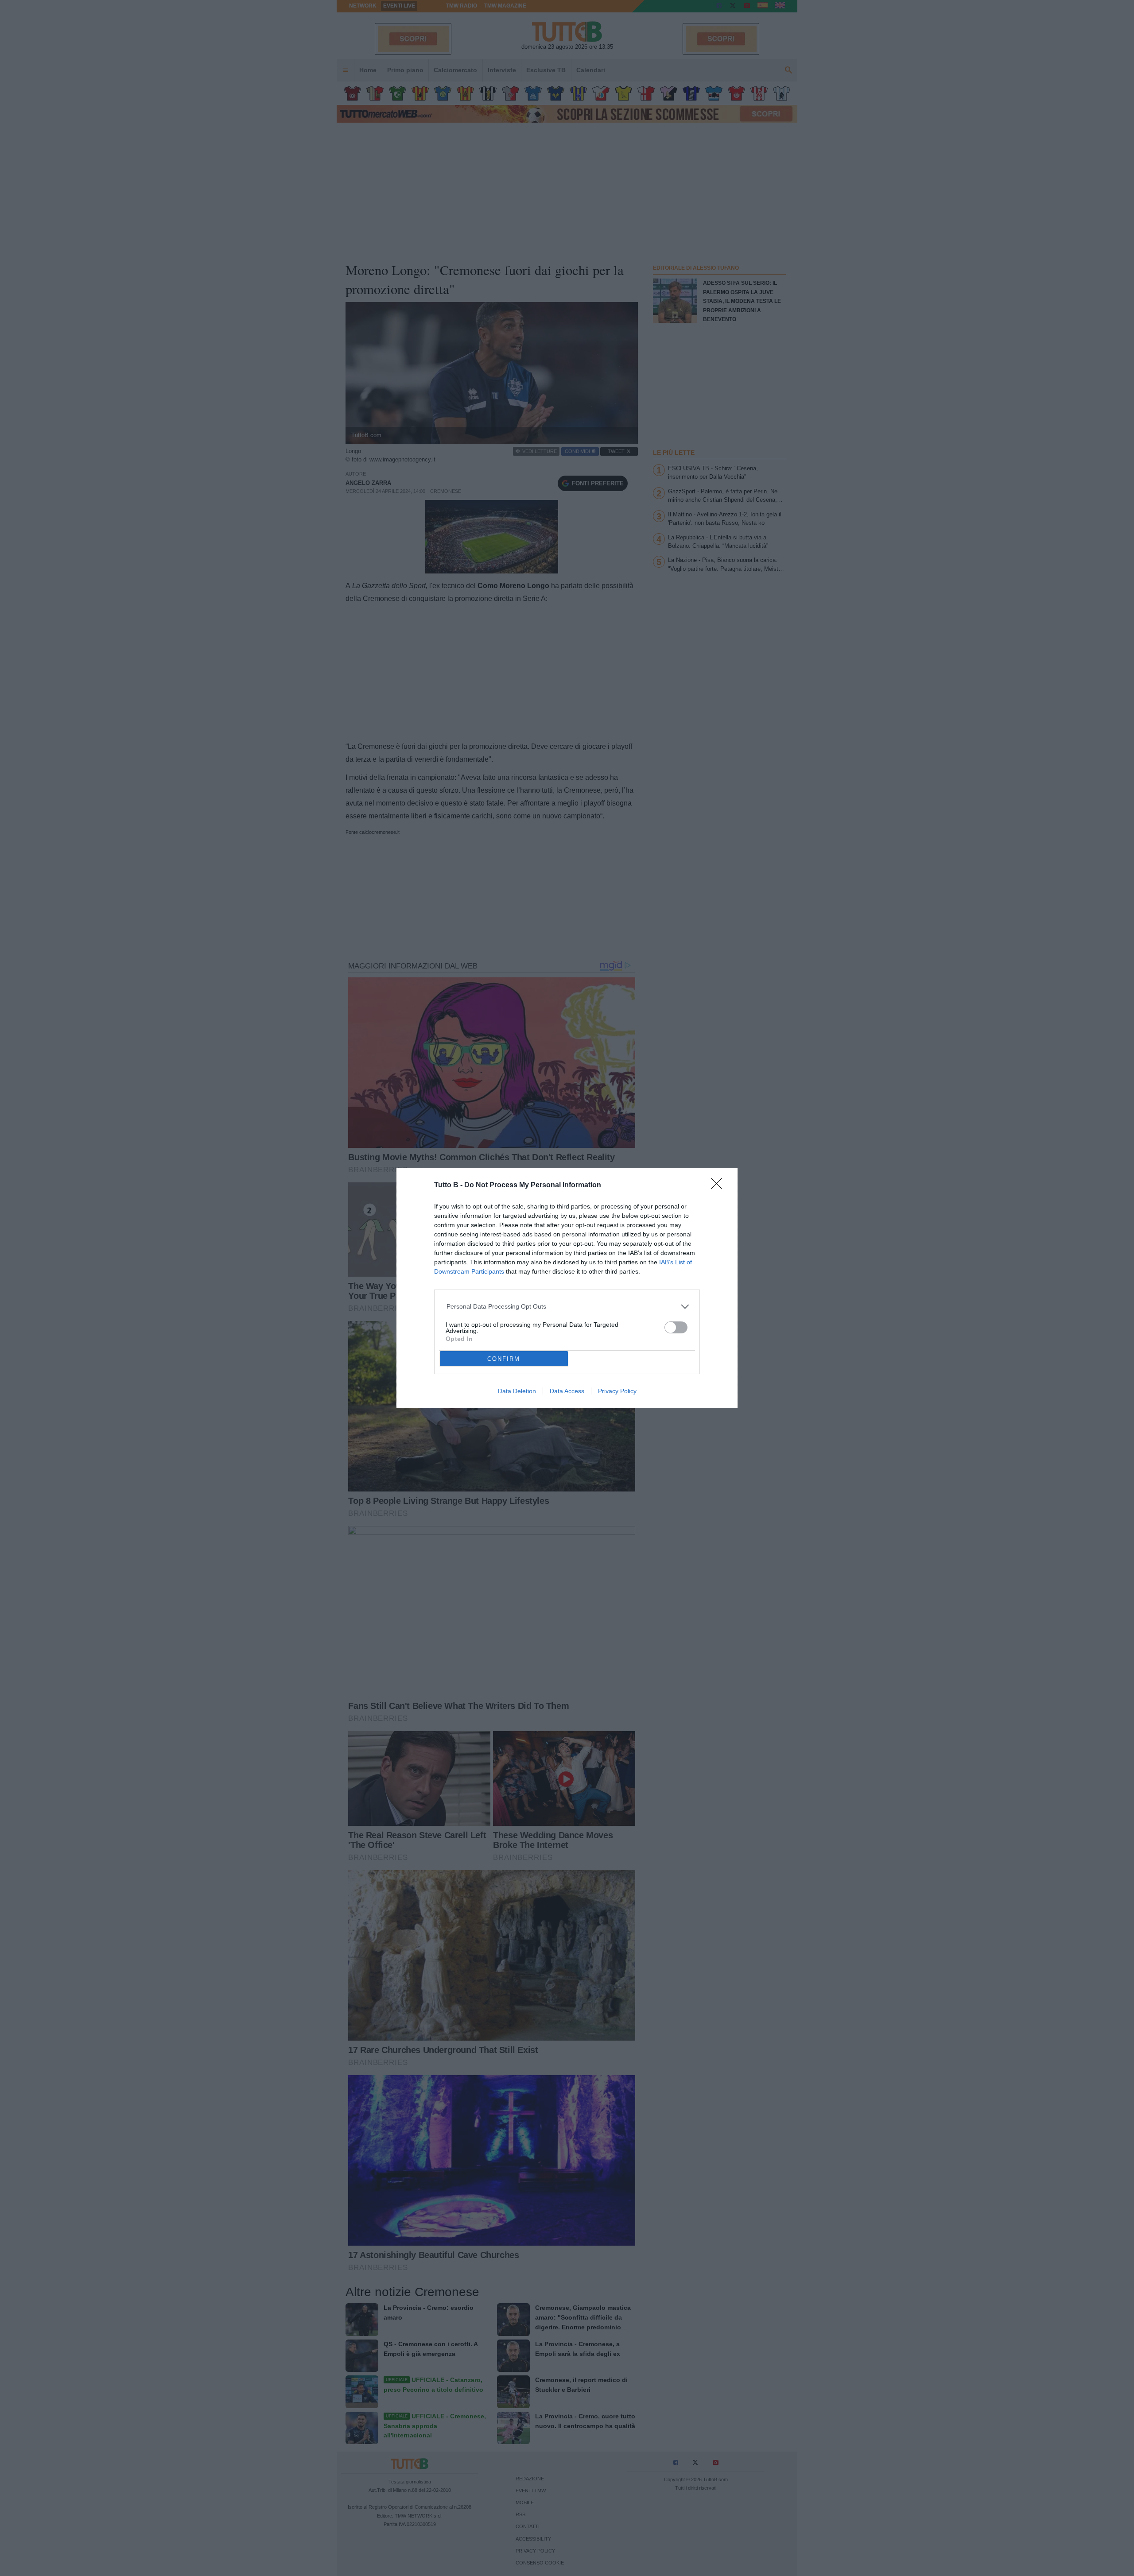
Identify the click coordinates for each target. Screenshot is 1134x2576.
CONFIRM (504, 1359)
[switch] (676, 1327)
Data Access (567, 1391)
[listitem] (567, 1307)
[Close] (719, 1186)
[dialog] (567, 1288)
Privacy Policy (617, 1391)
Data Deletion (517, 1391)
